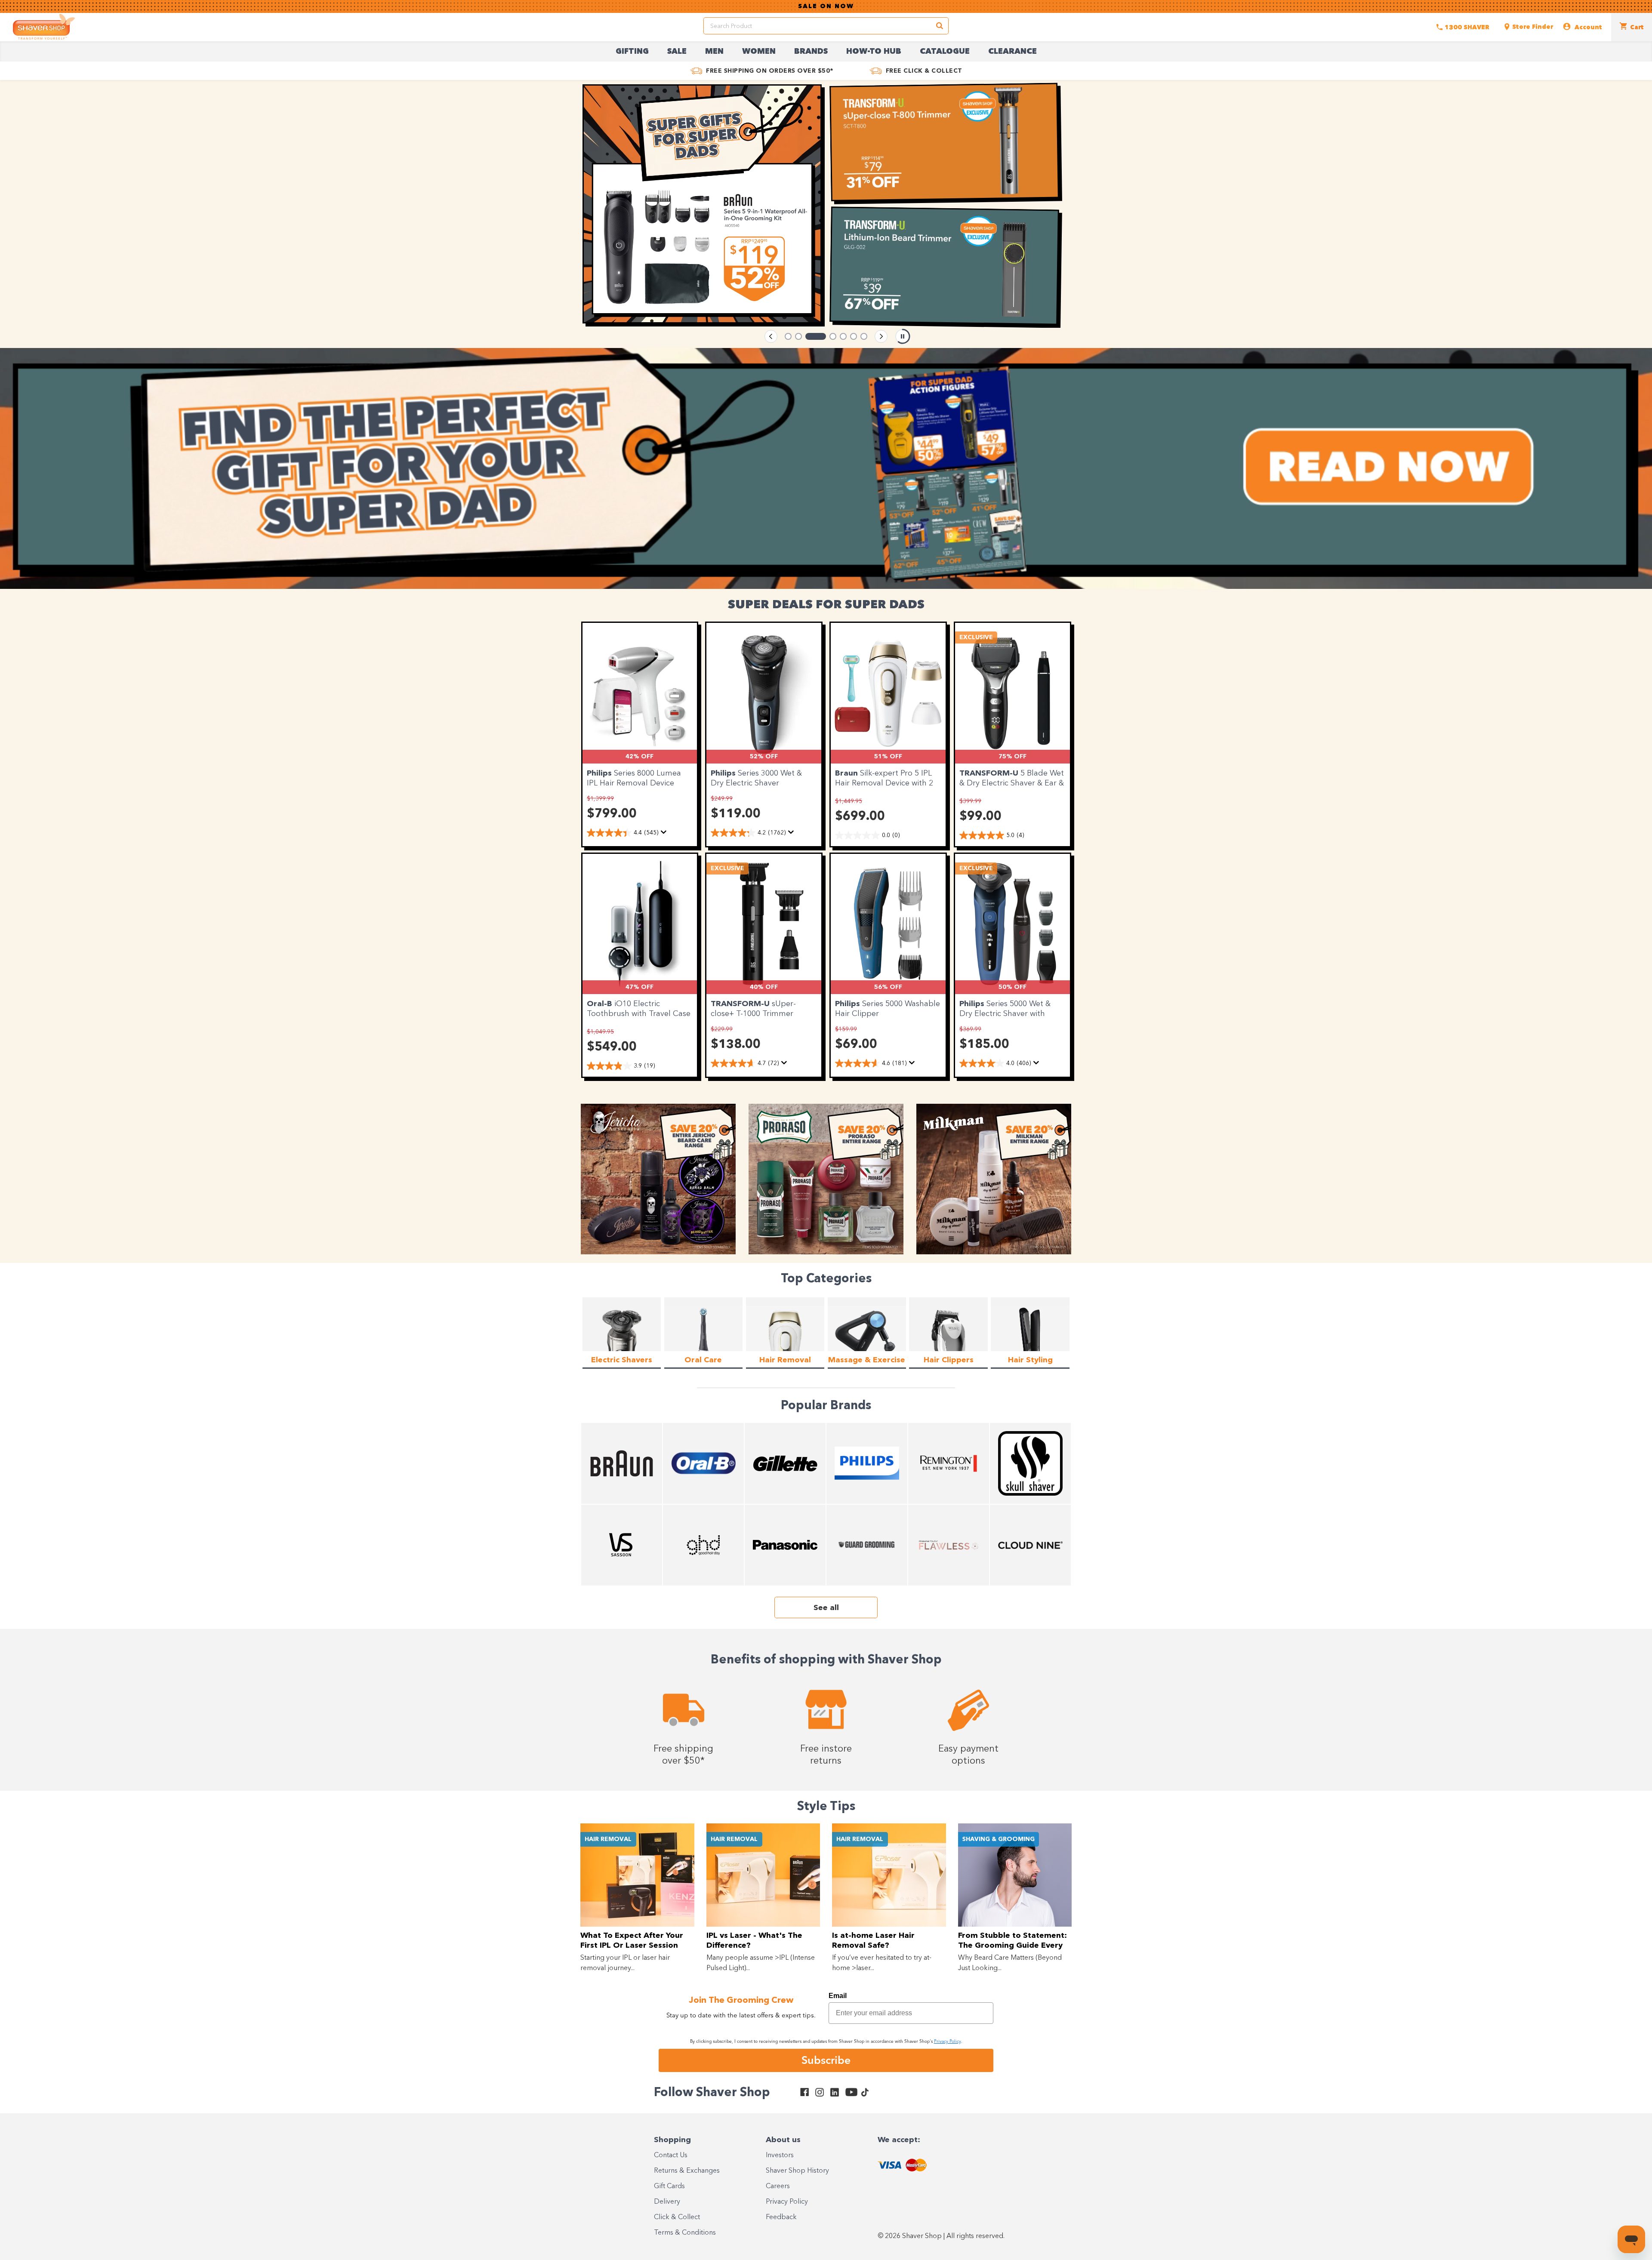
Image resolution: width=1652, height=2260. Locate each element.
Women (759, 52)
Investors (780, 2155)
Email (838, 1996)
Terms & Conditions (685, 2233)
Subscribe (826, 2060)
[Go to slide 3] (809, 336)
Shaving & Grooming (999, 1839)
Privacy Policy (787, 2202)
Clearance (1012, 52)
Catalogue (945, 52)
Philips (600, 773)
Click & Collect (677, 2217)
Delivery (667, 2202)
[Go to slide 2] (798, 336)
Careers (778, 2186)
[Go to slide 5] (836, 336)
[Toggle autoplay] (903, 336)
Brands (811, 52)
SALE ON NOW (826, 6)
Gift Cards (669, 2186)
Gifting (632, 52)
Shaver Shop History (797, 2171)
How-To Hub (874, 52)
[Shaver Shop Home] (44, 27)
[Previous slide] (771, 336)
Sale (677, 52)
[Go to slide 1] (788, 336)
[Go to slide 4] (819, 336)
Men (714, 52)
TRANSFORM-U (990, 773)
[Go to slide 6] (854, 336)
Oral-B (601, 1004)
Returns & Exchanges (687, 2171)
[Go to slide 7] (864, 336)
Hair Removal (608, 1839)
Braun (848, 773)
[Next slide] (881, 336)
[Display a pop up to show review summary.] (665, 834)
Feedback (781, 2217)
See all (826, 1608)
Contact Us (671, 2155)
